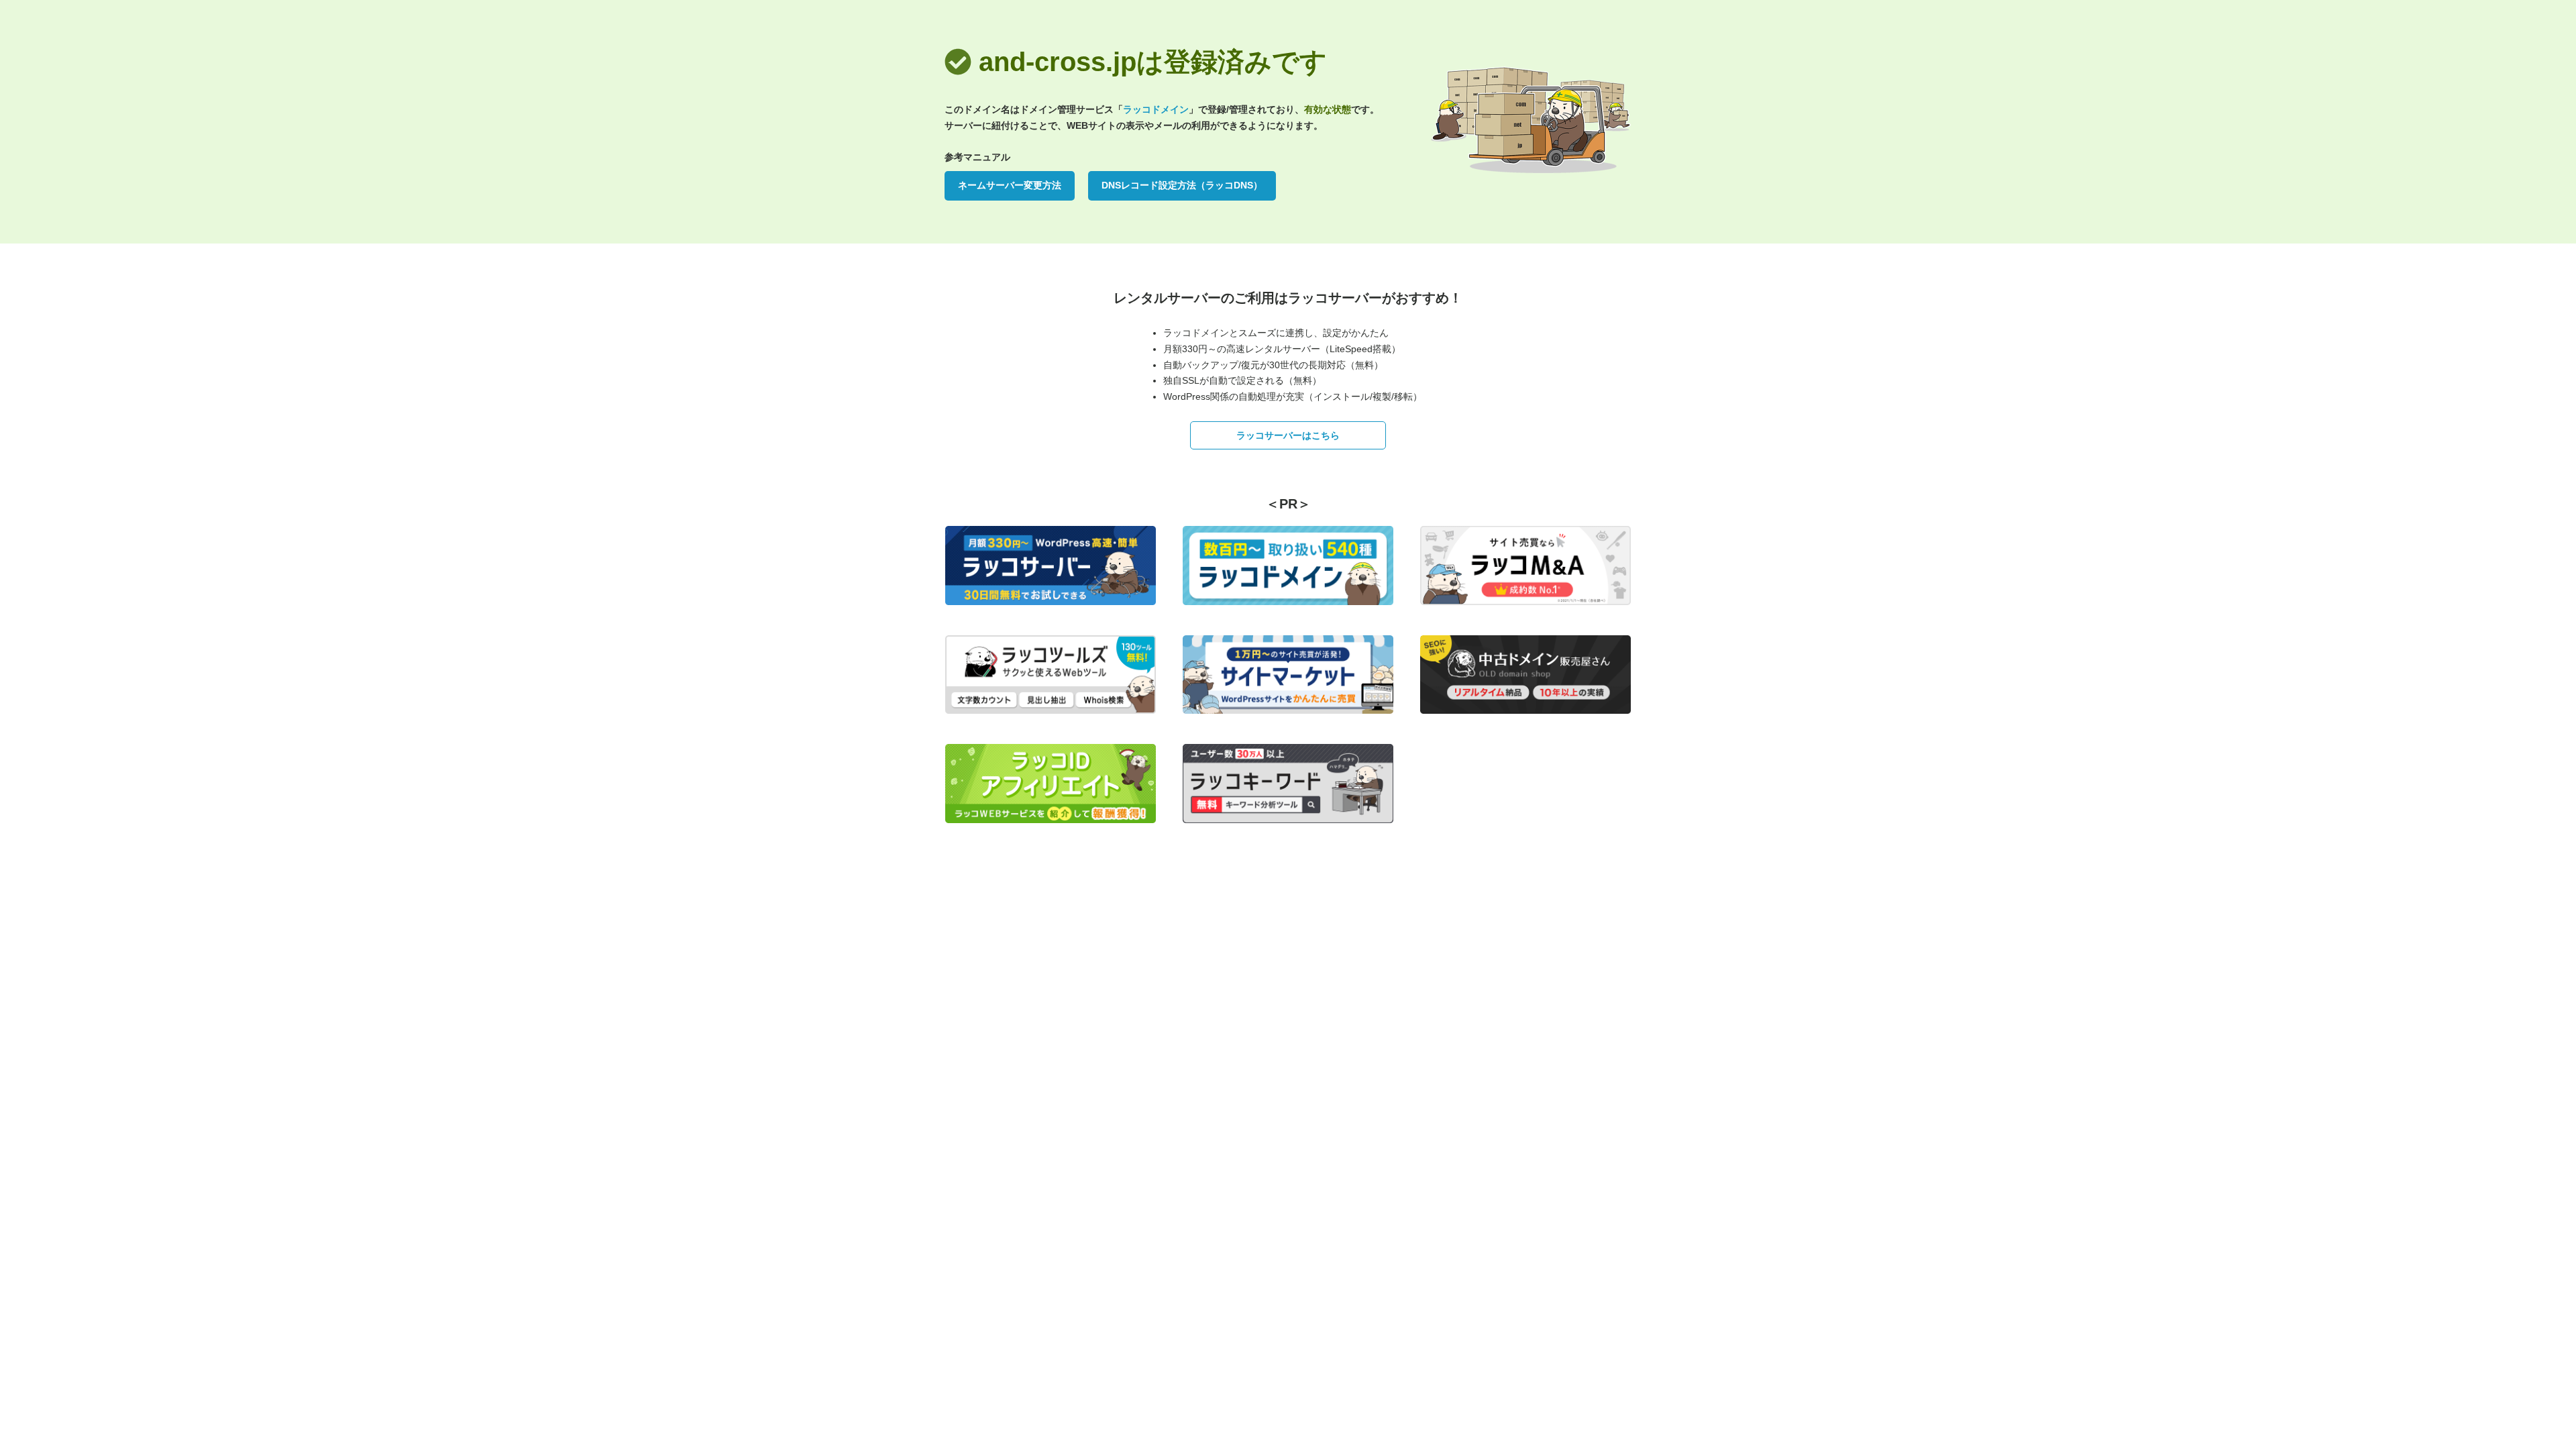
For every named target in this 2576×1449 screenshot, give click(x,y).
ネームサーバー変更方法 (1010, 185)
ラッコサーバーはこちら (1288, 435)
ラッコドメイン (1156, 109)
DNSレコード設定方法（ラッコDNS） (1182, 185)
